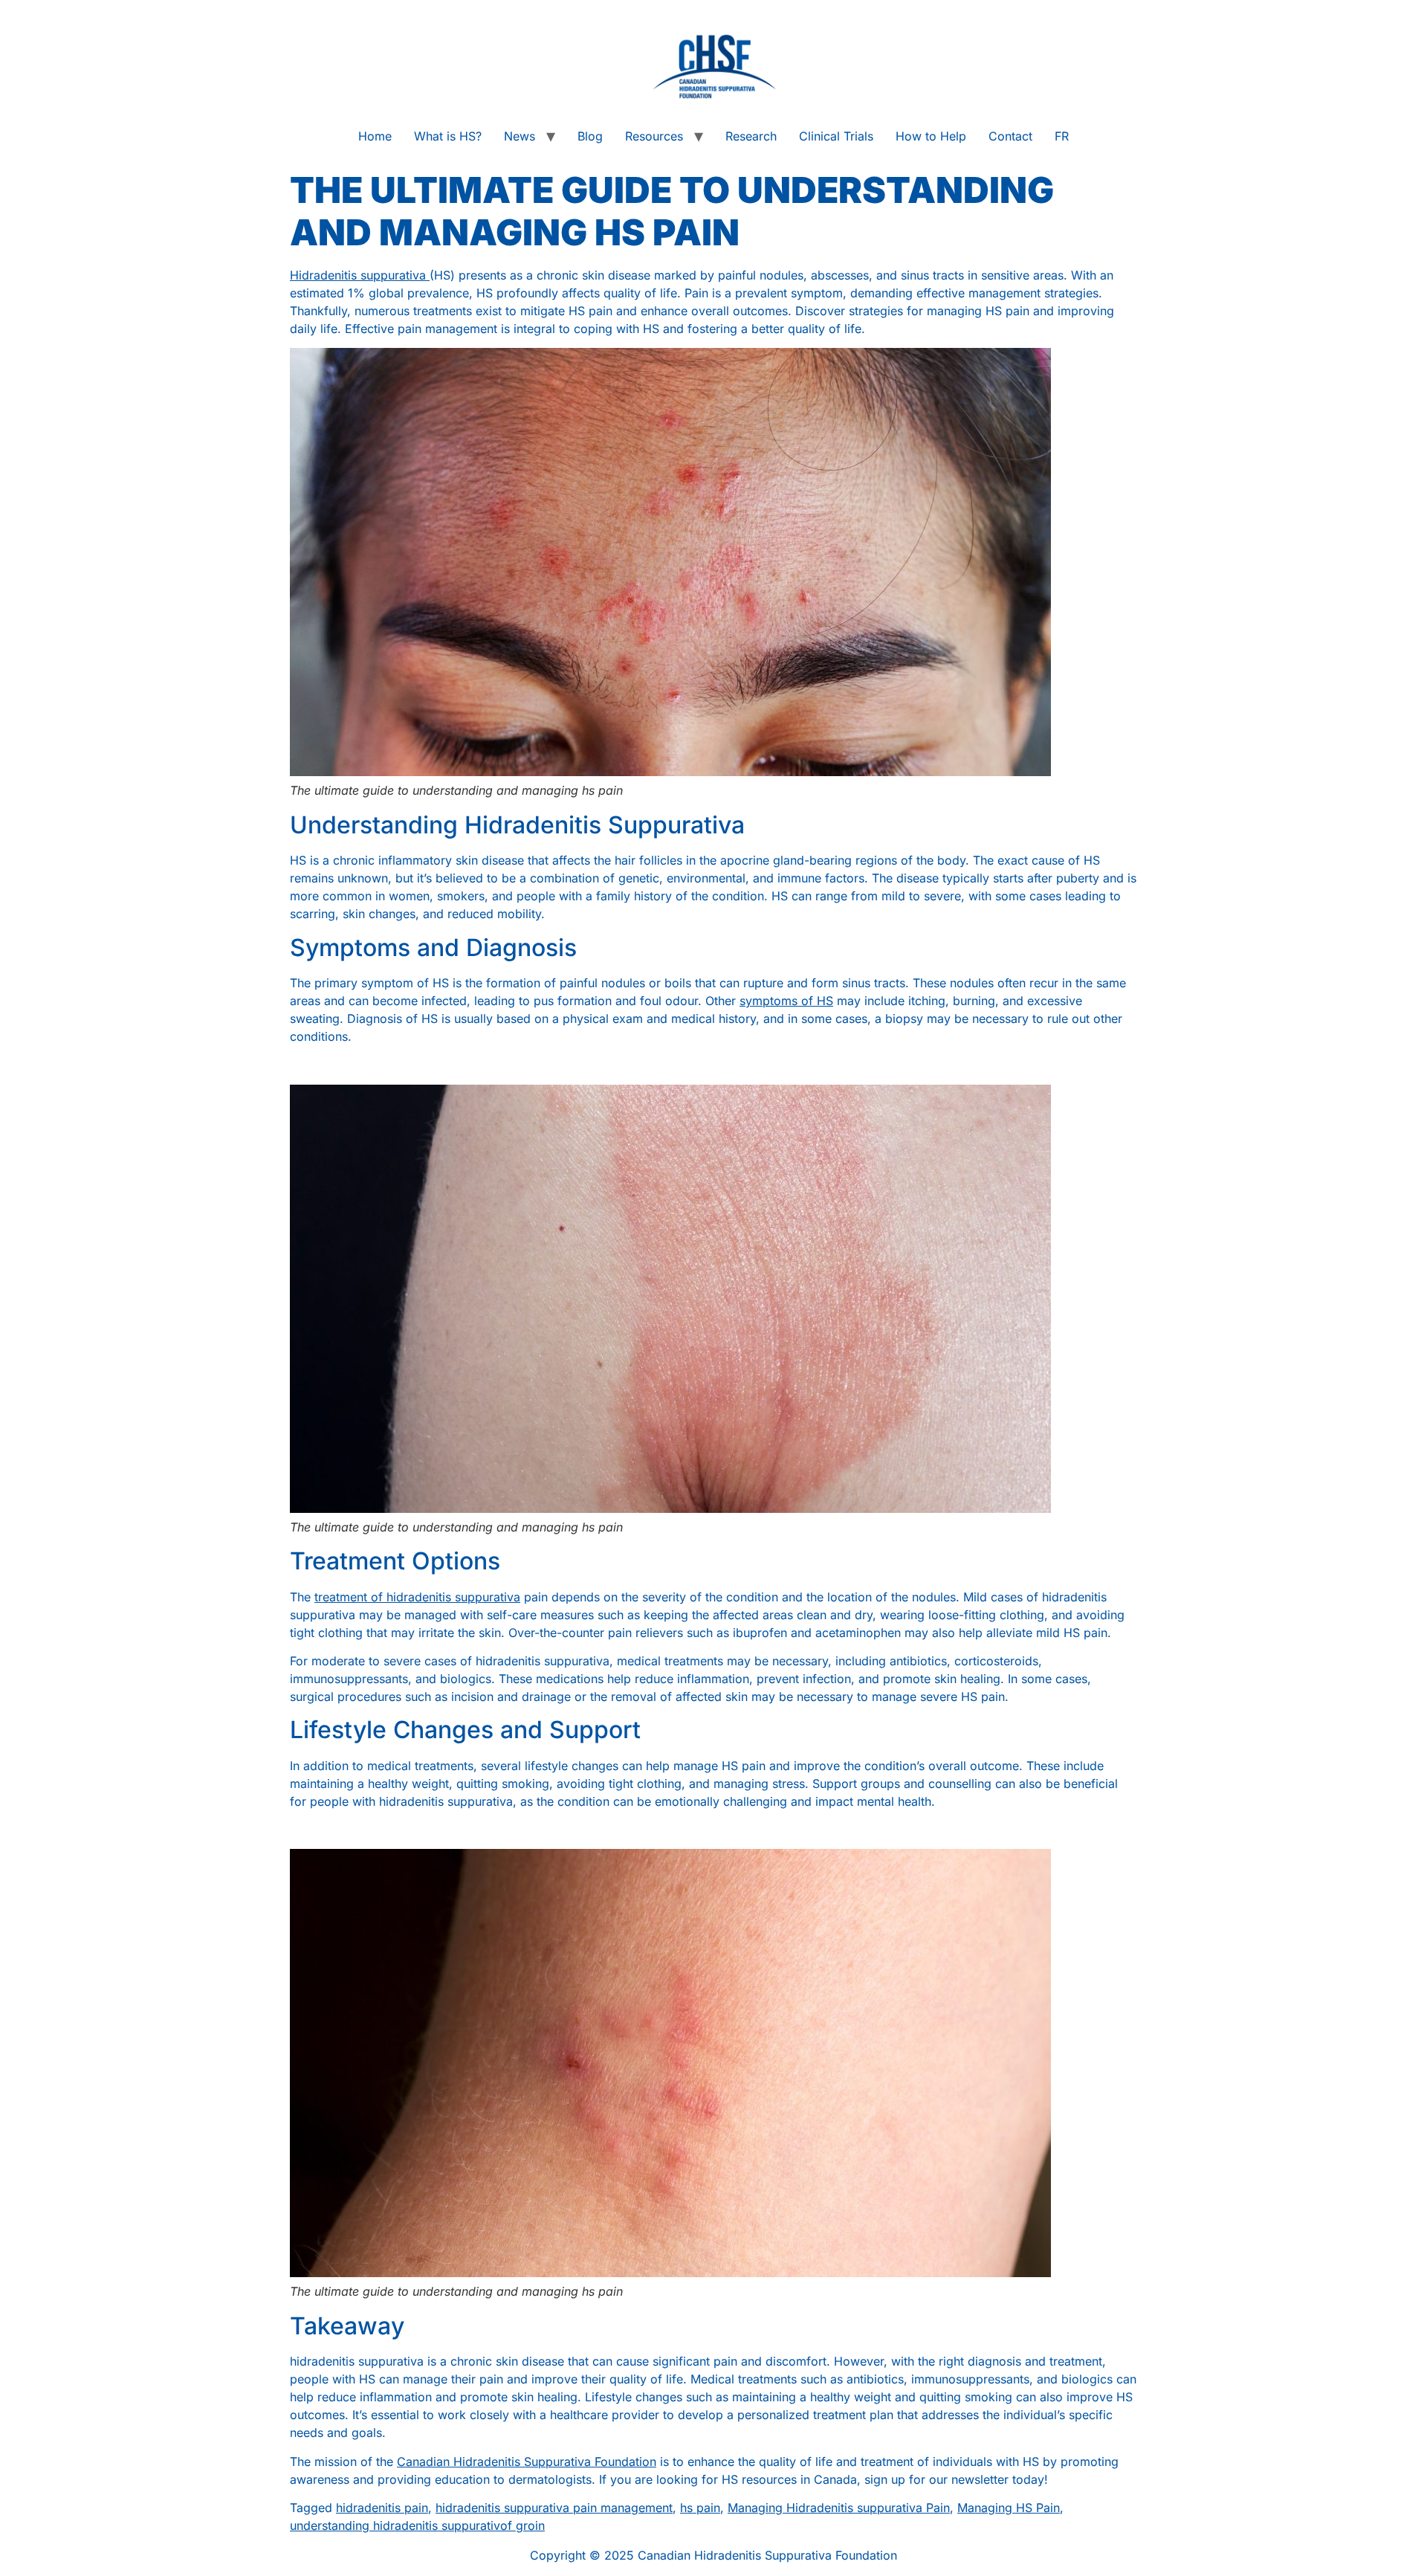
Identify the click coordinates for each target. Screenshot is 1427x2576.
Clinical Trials (836, 136)
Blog (590, 136)
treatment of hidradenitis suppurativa (417, 1597)
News (520, 136)
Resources (654, 136)
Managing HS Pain (1009, 2508)
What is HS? (448, 136)
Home (375, 136)
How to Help (931, 136)
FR (1062, 136)
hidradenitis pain (382, 2508)
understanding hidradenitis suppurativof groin (417, 2525)
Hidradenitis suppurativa (360, 275)
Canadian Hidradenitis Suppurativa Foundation (527, 2462)
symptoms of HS (786, 1001)
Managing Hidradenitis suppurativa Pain (839, 2508)
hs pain (700, 2508)
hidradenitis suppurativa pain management (554, 2508)
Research (751, 136)
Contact (1010, 136)
